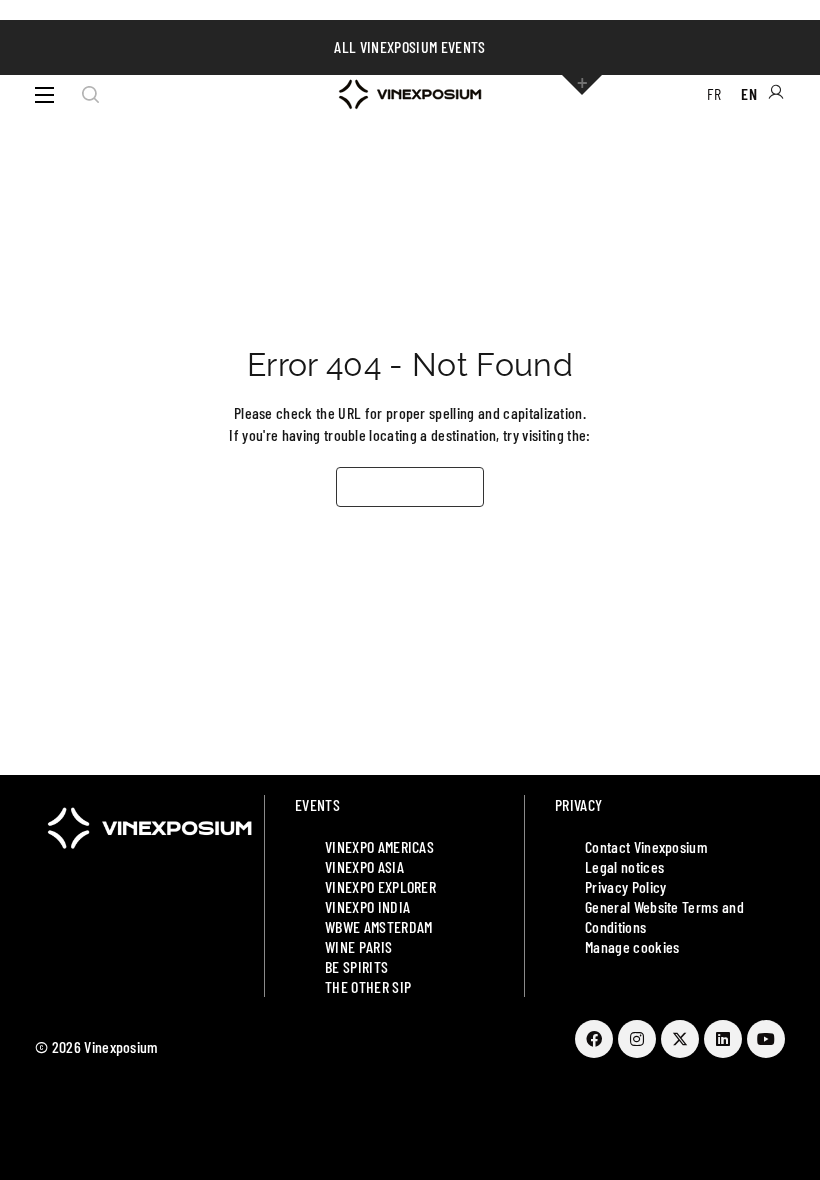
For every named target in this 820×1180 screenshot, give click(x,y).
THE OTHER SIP (368, 986)
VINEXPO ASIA (364, 866)
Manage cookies (632, 946)
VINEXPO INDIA (367, 906)
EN (749, 93)
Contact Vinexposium (646, 846)
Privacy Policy (625, 886)
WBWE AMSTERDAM (378, 926)
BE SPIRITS (356, 966)
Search (90, 95)
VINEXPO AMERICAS (379, 846)
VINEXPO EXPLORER (380, 886)
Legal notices (624, 866)
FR (714, 93)
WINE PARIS (358, 946)
